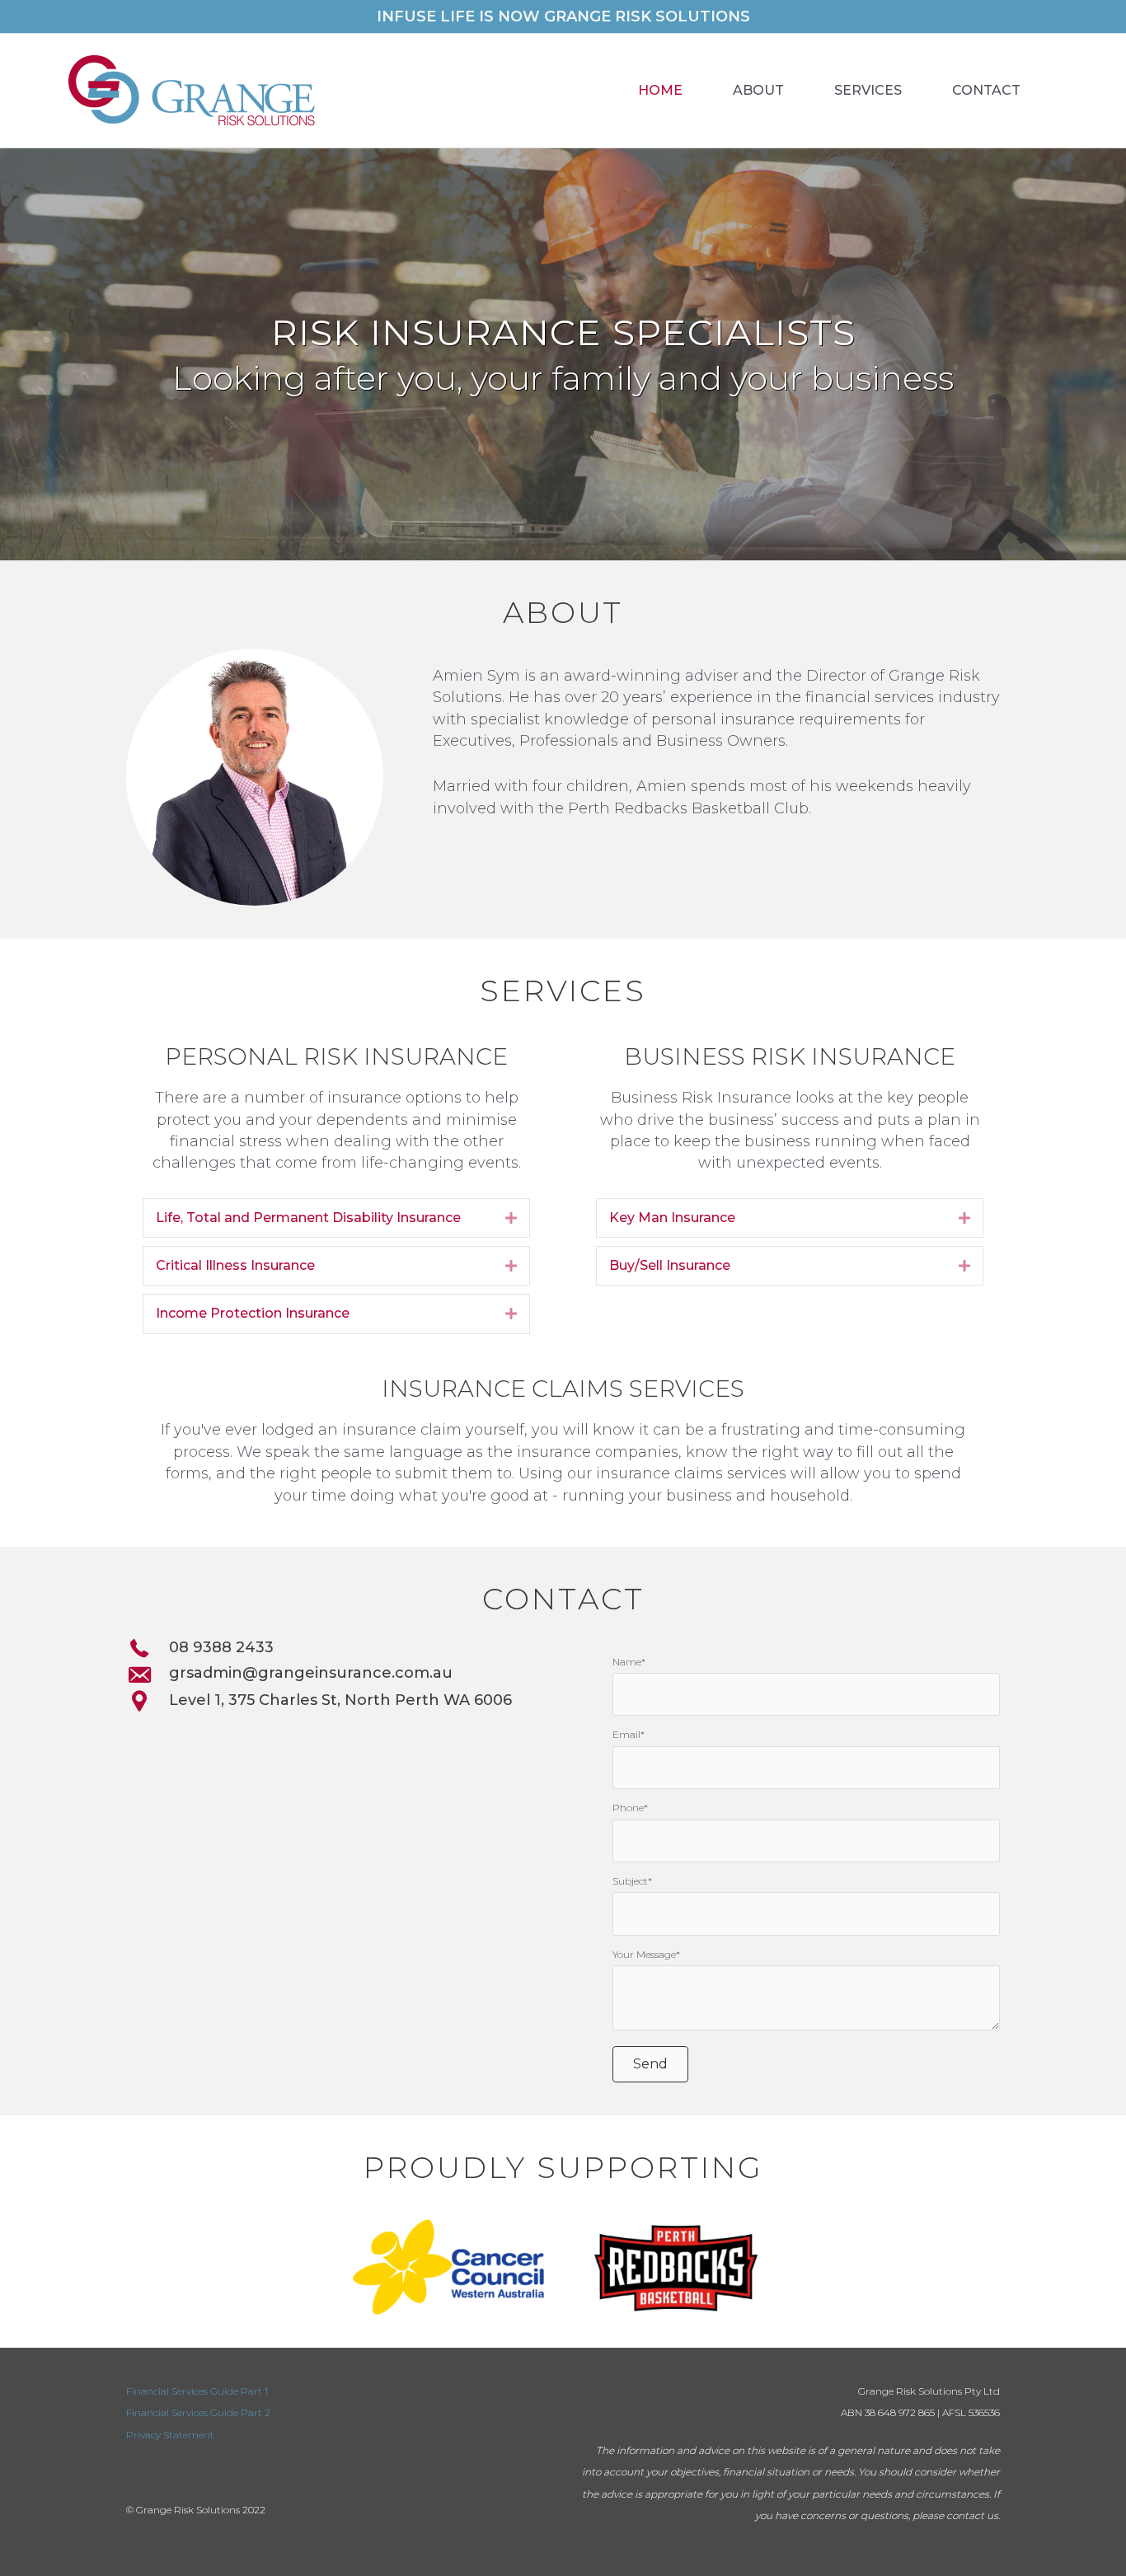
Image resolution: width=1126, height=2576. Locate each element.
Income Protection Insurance (253, 1313)
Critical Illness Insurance (235, 1265)
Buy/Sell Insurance (670, 1265)
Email (626, 1734)
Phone (628, 1808)
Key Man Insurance (672, 1218)
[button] (650, 2064)
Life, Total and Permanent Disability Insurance (308, 1218)
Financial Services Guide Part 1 (197, 2391)
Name (627, 1662)
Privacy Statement (170, 2435)
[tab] (336, 1218)
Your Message (644, 1954)
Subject (630, 1881)
